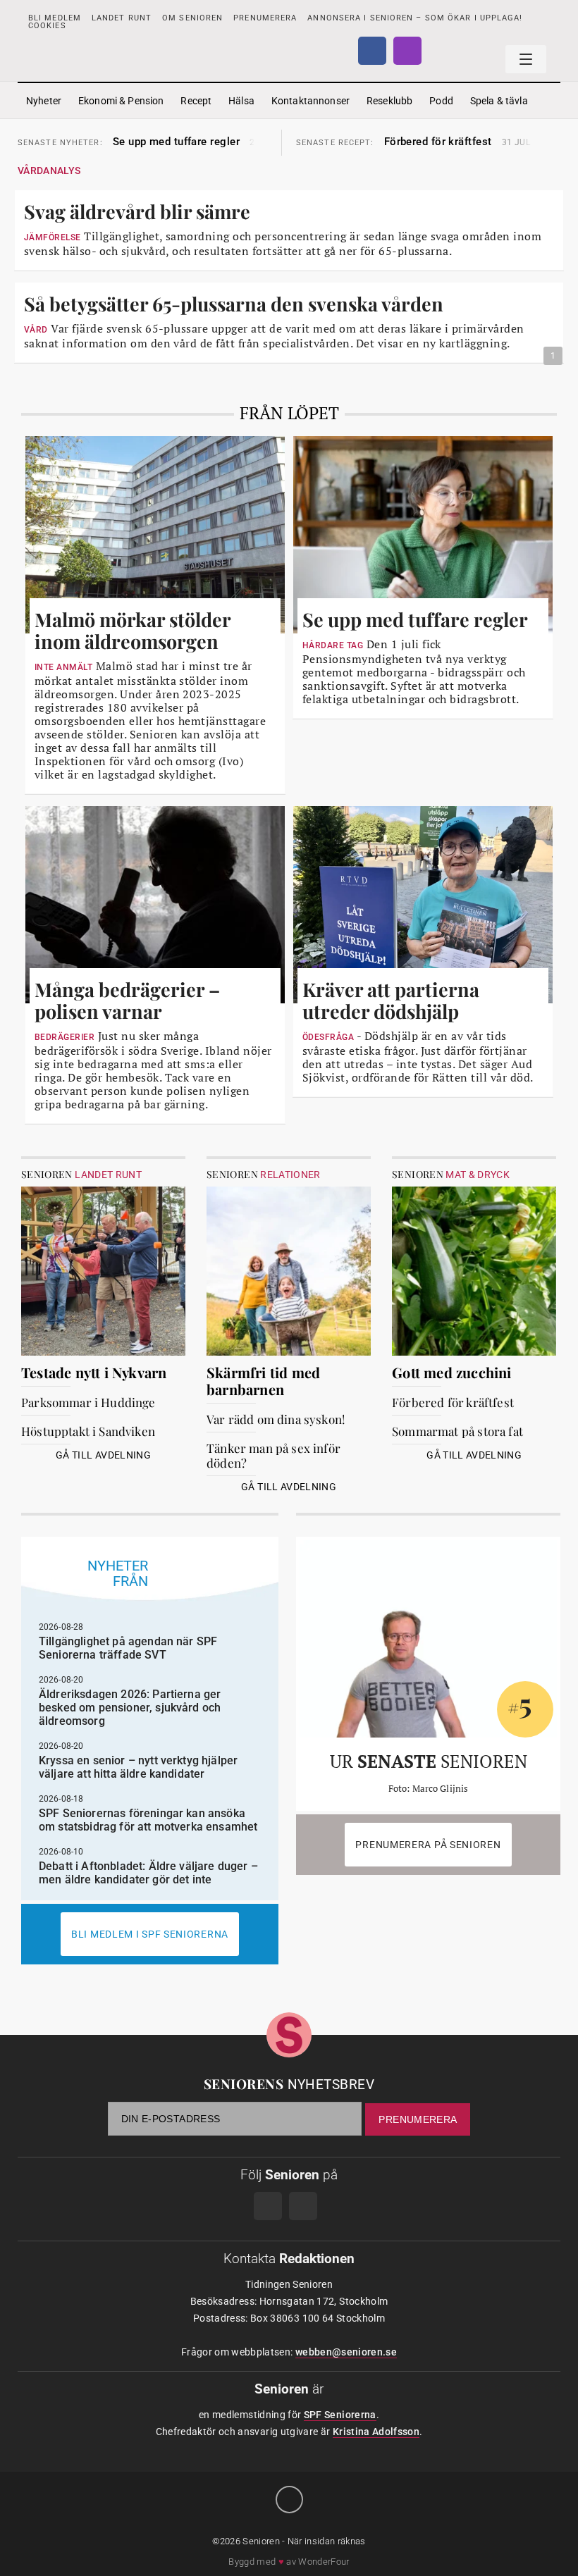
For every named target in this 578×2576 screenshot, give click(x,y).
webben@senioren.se (346, 2352)
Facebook (372, 51)
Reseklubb (389, 101)
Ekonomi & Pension (121, 101)
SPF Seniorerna (340, 2415)
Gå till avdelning (103, 1455)
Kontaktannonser (310, 101)
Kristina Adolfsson (376, 2432)
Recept (196, 101)
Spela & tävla (499, 101)
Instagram (407, 51)
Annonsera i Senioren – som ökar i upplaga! (415, 18)
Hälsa (241, 101)
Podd (441, 101)
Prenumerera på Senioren (428, 1845)
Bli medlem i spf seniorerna (150, 1934)
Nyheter (44, 101)
